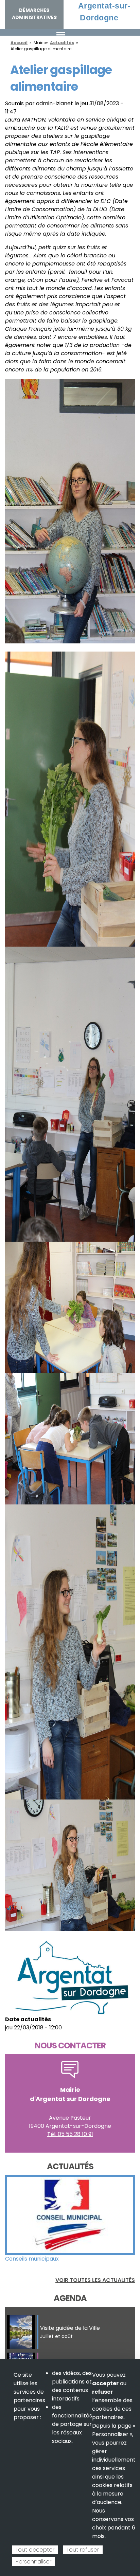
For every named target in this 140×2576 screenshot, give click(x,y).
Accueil (19, 43)
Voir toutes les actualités (95, 2280)
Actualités (62, 43)
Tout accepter (35, 2550)
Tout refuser (83, 2550)
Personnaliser (33, 2562)
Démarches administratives (34, 14)
